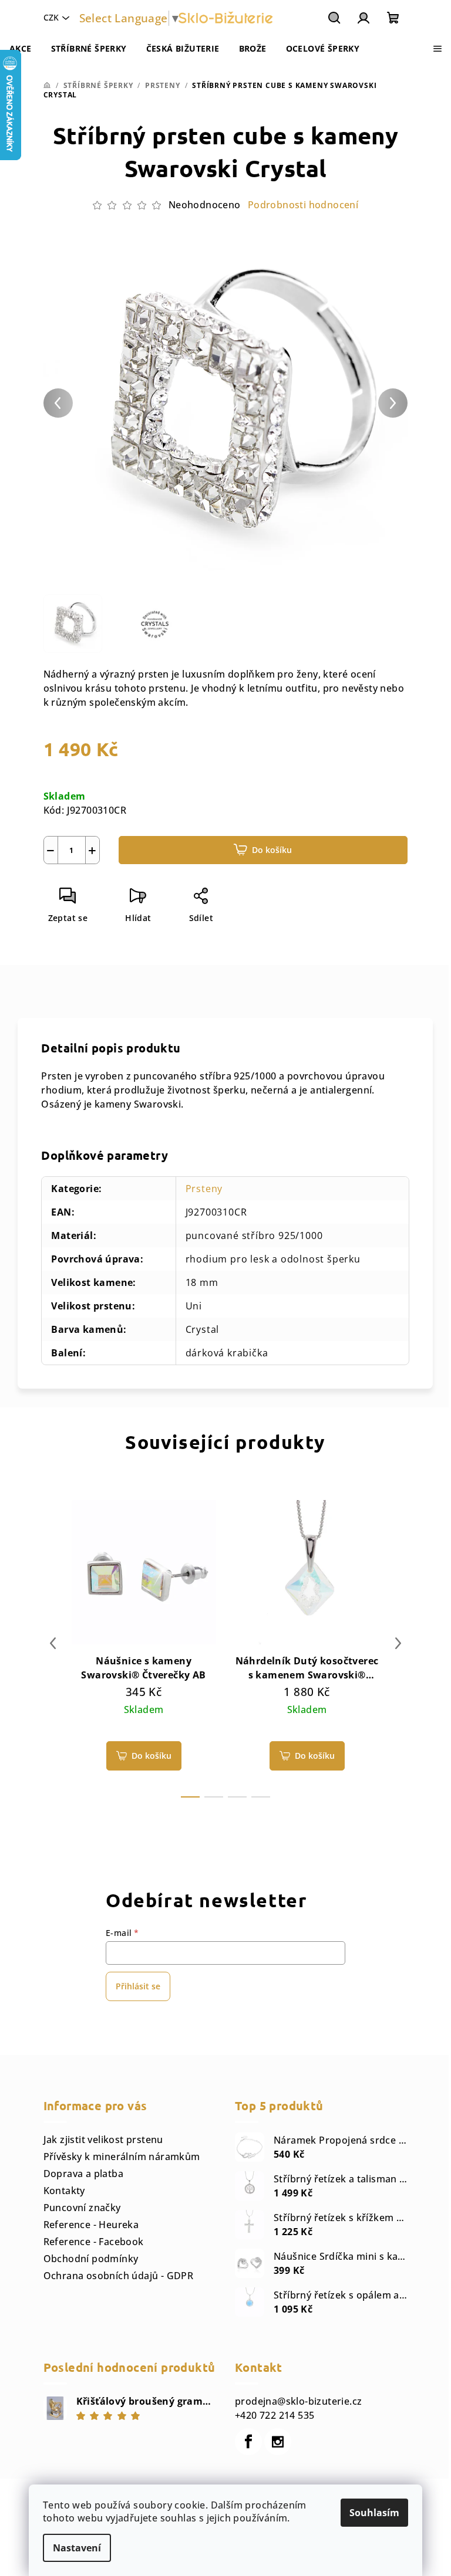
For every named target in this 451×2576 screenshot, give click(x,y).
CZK (51, 17)
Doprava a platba (83, 2174)
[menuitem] (21, 49)
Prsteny (204, 1189)
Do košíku (272, 850)
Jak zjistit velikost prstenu (103, 2140)
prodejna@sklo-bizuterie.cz (298, 2401)
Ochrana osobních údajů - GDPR (119, 2276)
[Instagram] (278, 2442)
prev (53, 1643)
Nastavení (77, 2548)
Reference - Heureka (91, 2225)
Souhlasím (374, 2513)
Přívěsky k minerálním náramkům (122, 2157)
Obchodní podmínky (91, 2259)
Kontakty (64, 2191)
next (398, 1643)
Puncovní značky (82, 2208)
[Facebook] (248, 2442)
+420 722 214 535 (275, 2415)
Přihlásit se (138, 1986)
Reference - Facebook (94, 2242)
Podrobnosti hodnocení (303, 205)
